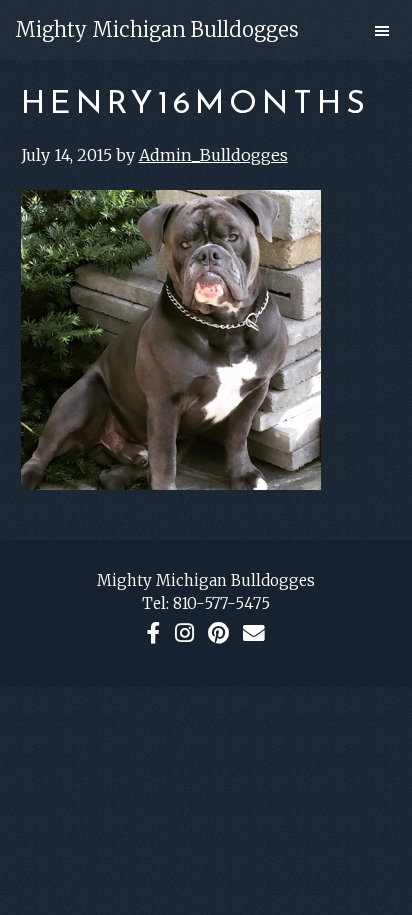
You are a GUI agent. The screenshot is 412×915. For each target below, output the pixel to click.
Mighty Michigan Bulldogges (157, 29)
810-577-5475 (221, 603)
